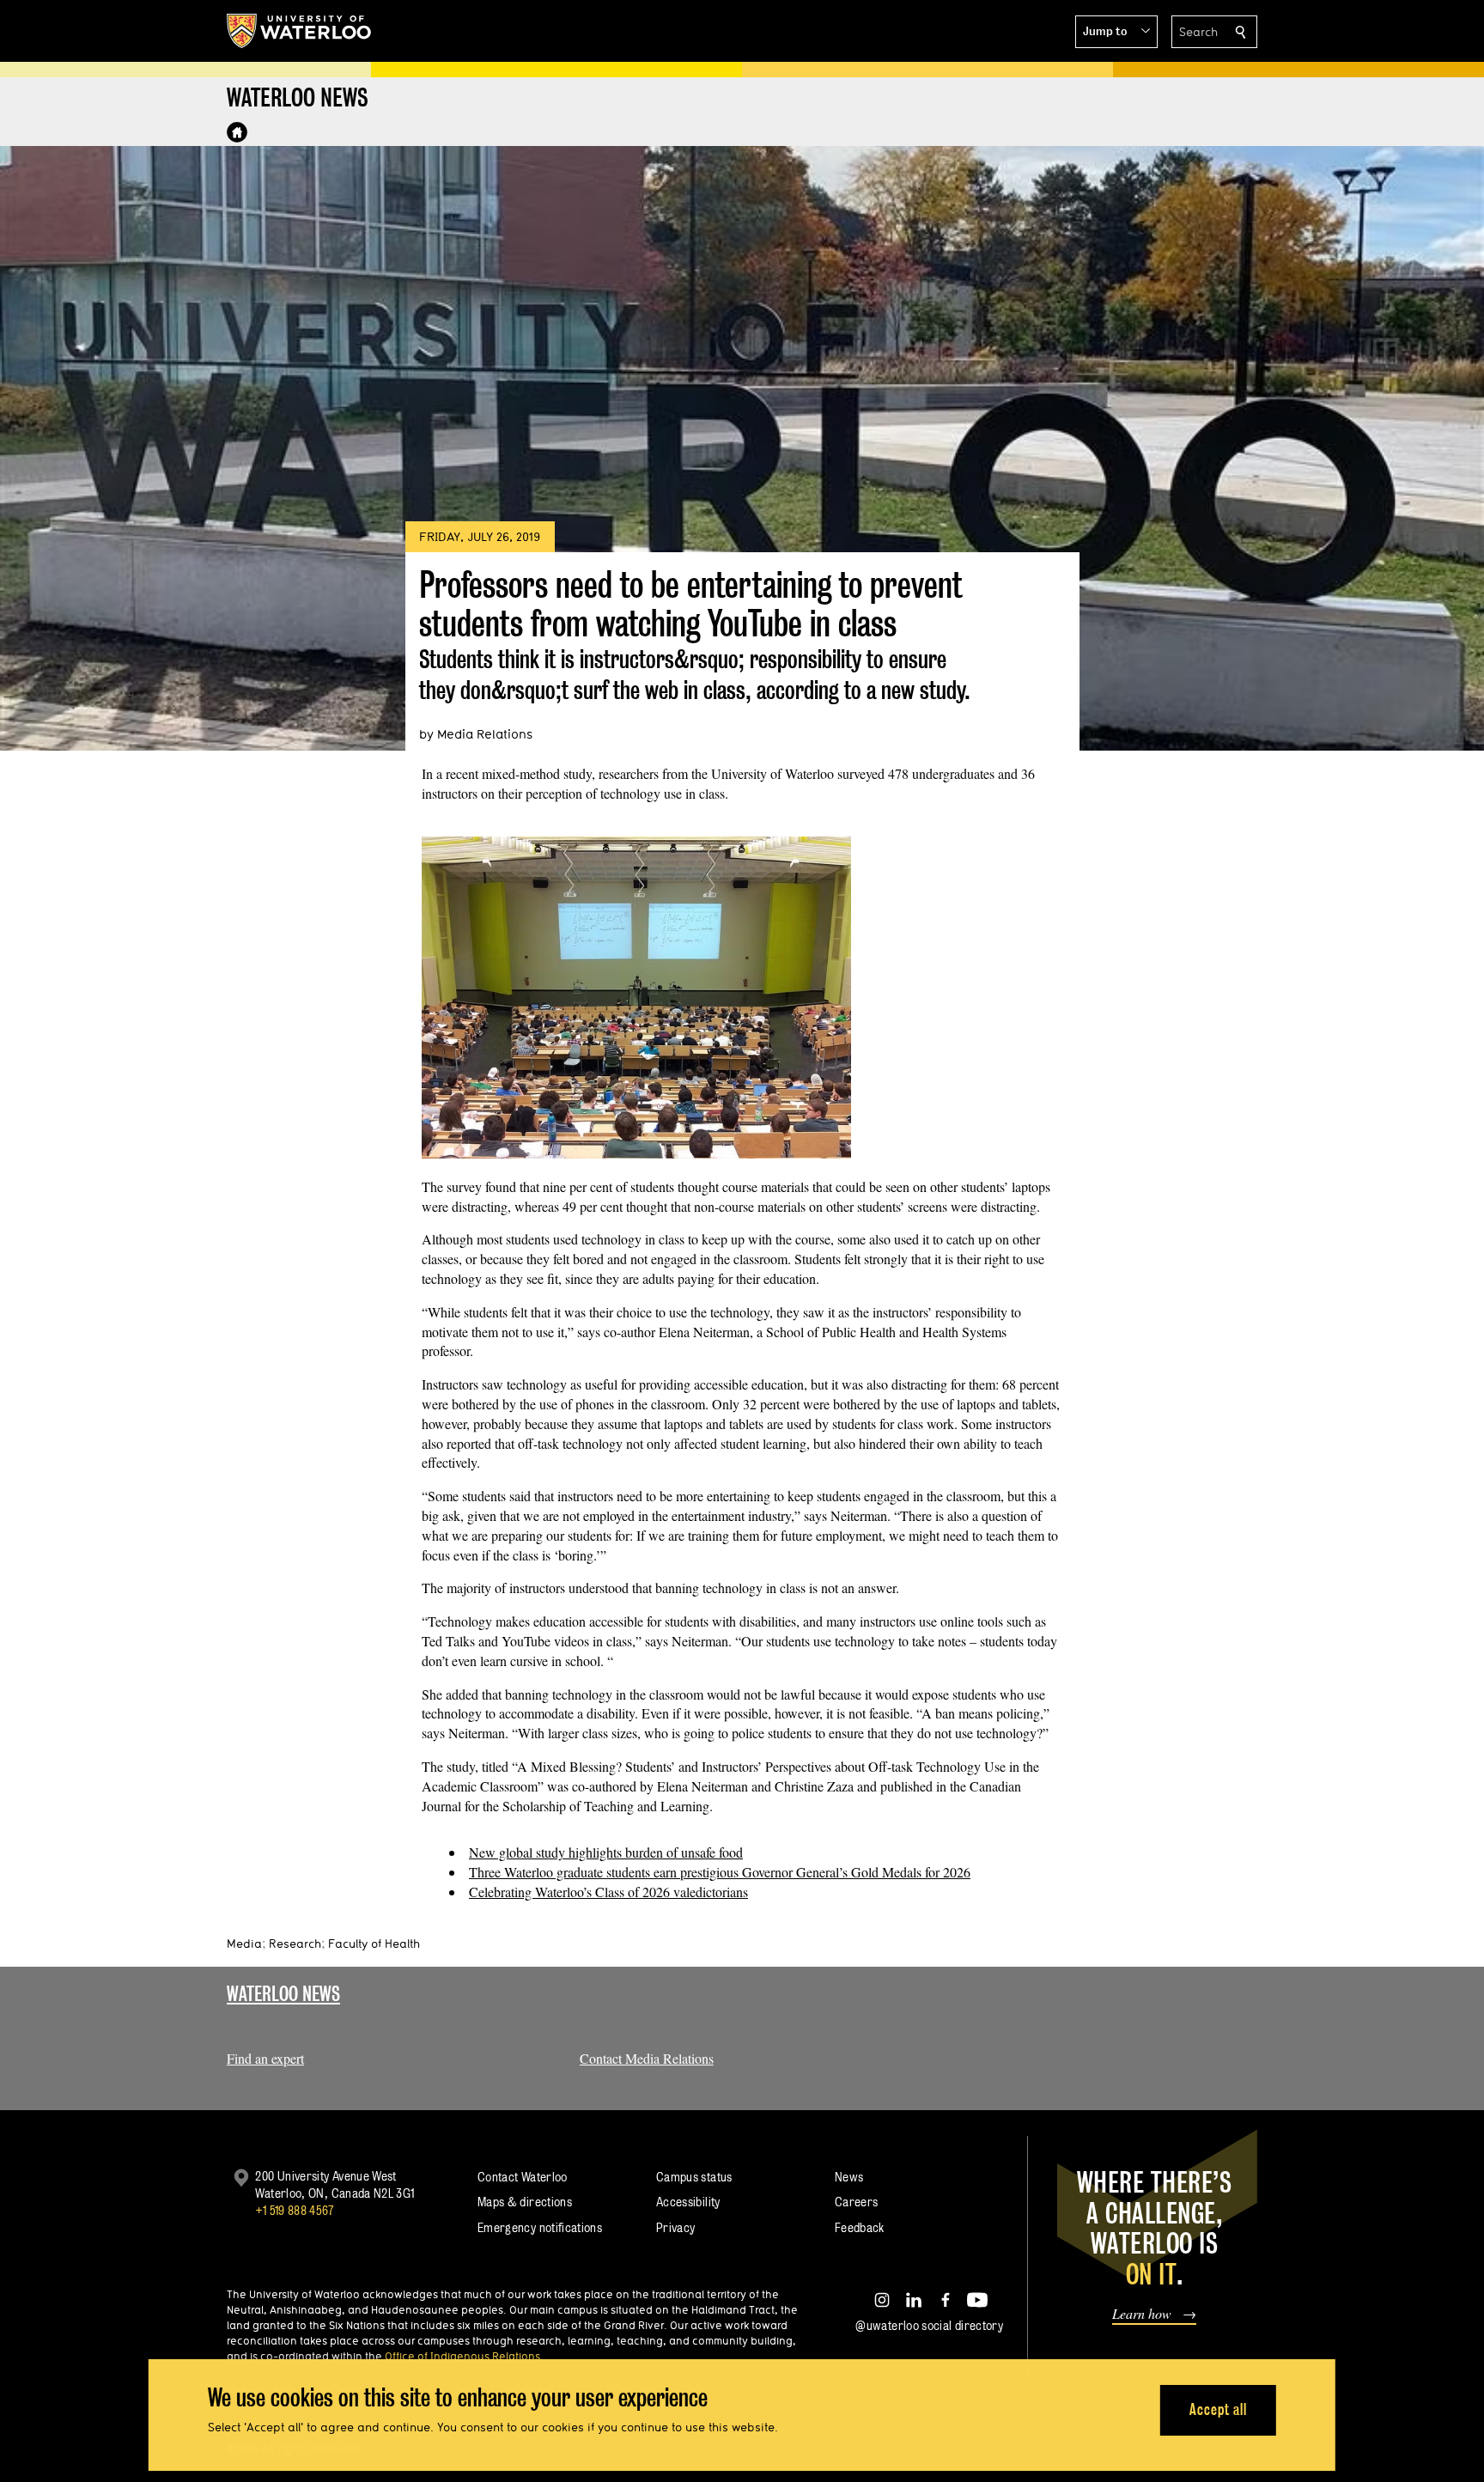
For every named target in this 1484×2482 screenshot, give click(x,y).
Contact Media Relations (647, 2058)
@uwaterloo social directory (929, 2325)
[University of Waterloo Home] (300, 31)
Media (244, 1944)
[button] (1116, 32)
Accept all (1218, 2409)
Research (295, 1944)
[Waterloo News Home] (237, 132)
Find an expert (265, 2058)
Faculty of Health (374, 1944)
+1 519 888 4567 (295, 2210)
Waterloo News (283, 1994)
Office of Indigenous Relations (462, 2356)
